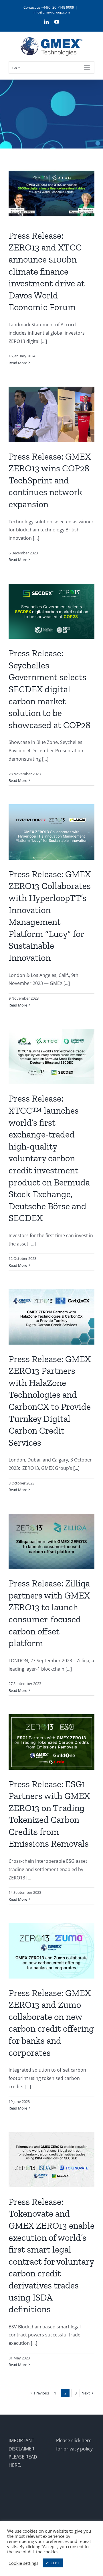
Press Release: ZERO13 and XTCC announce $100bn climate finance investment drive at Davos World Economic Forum (47, 271)
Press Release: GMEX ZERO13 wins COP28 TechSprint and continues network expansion (50, 480)
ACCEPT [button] (53, 2563)
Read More (18, 363)
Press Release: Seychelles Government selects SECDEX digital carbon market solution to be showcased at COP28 (49, 689)
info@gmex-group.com (52, 12)
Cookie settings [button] (23, 2563)
